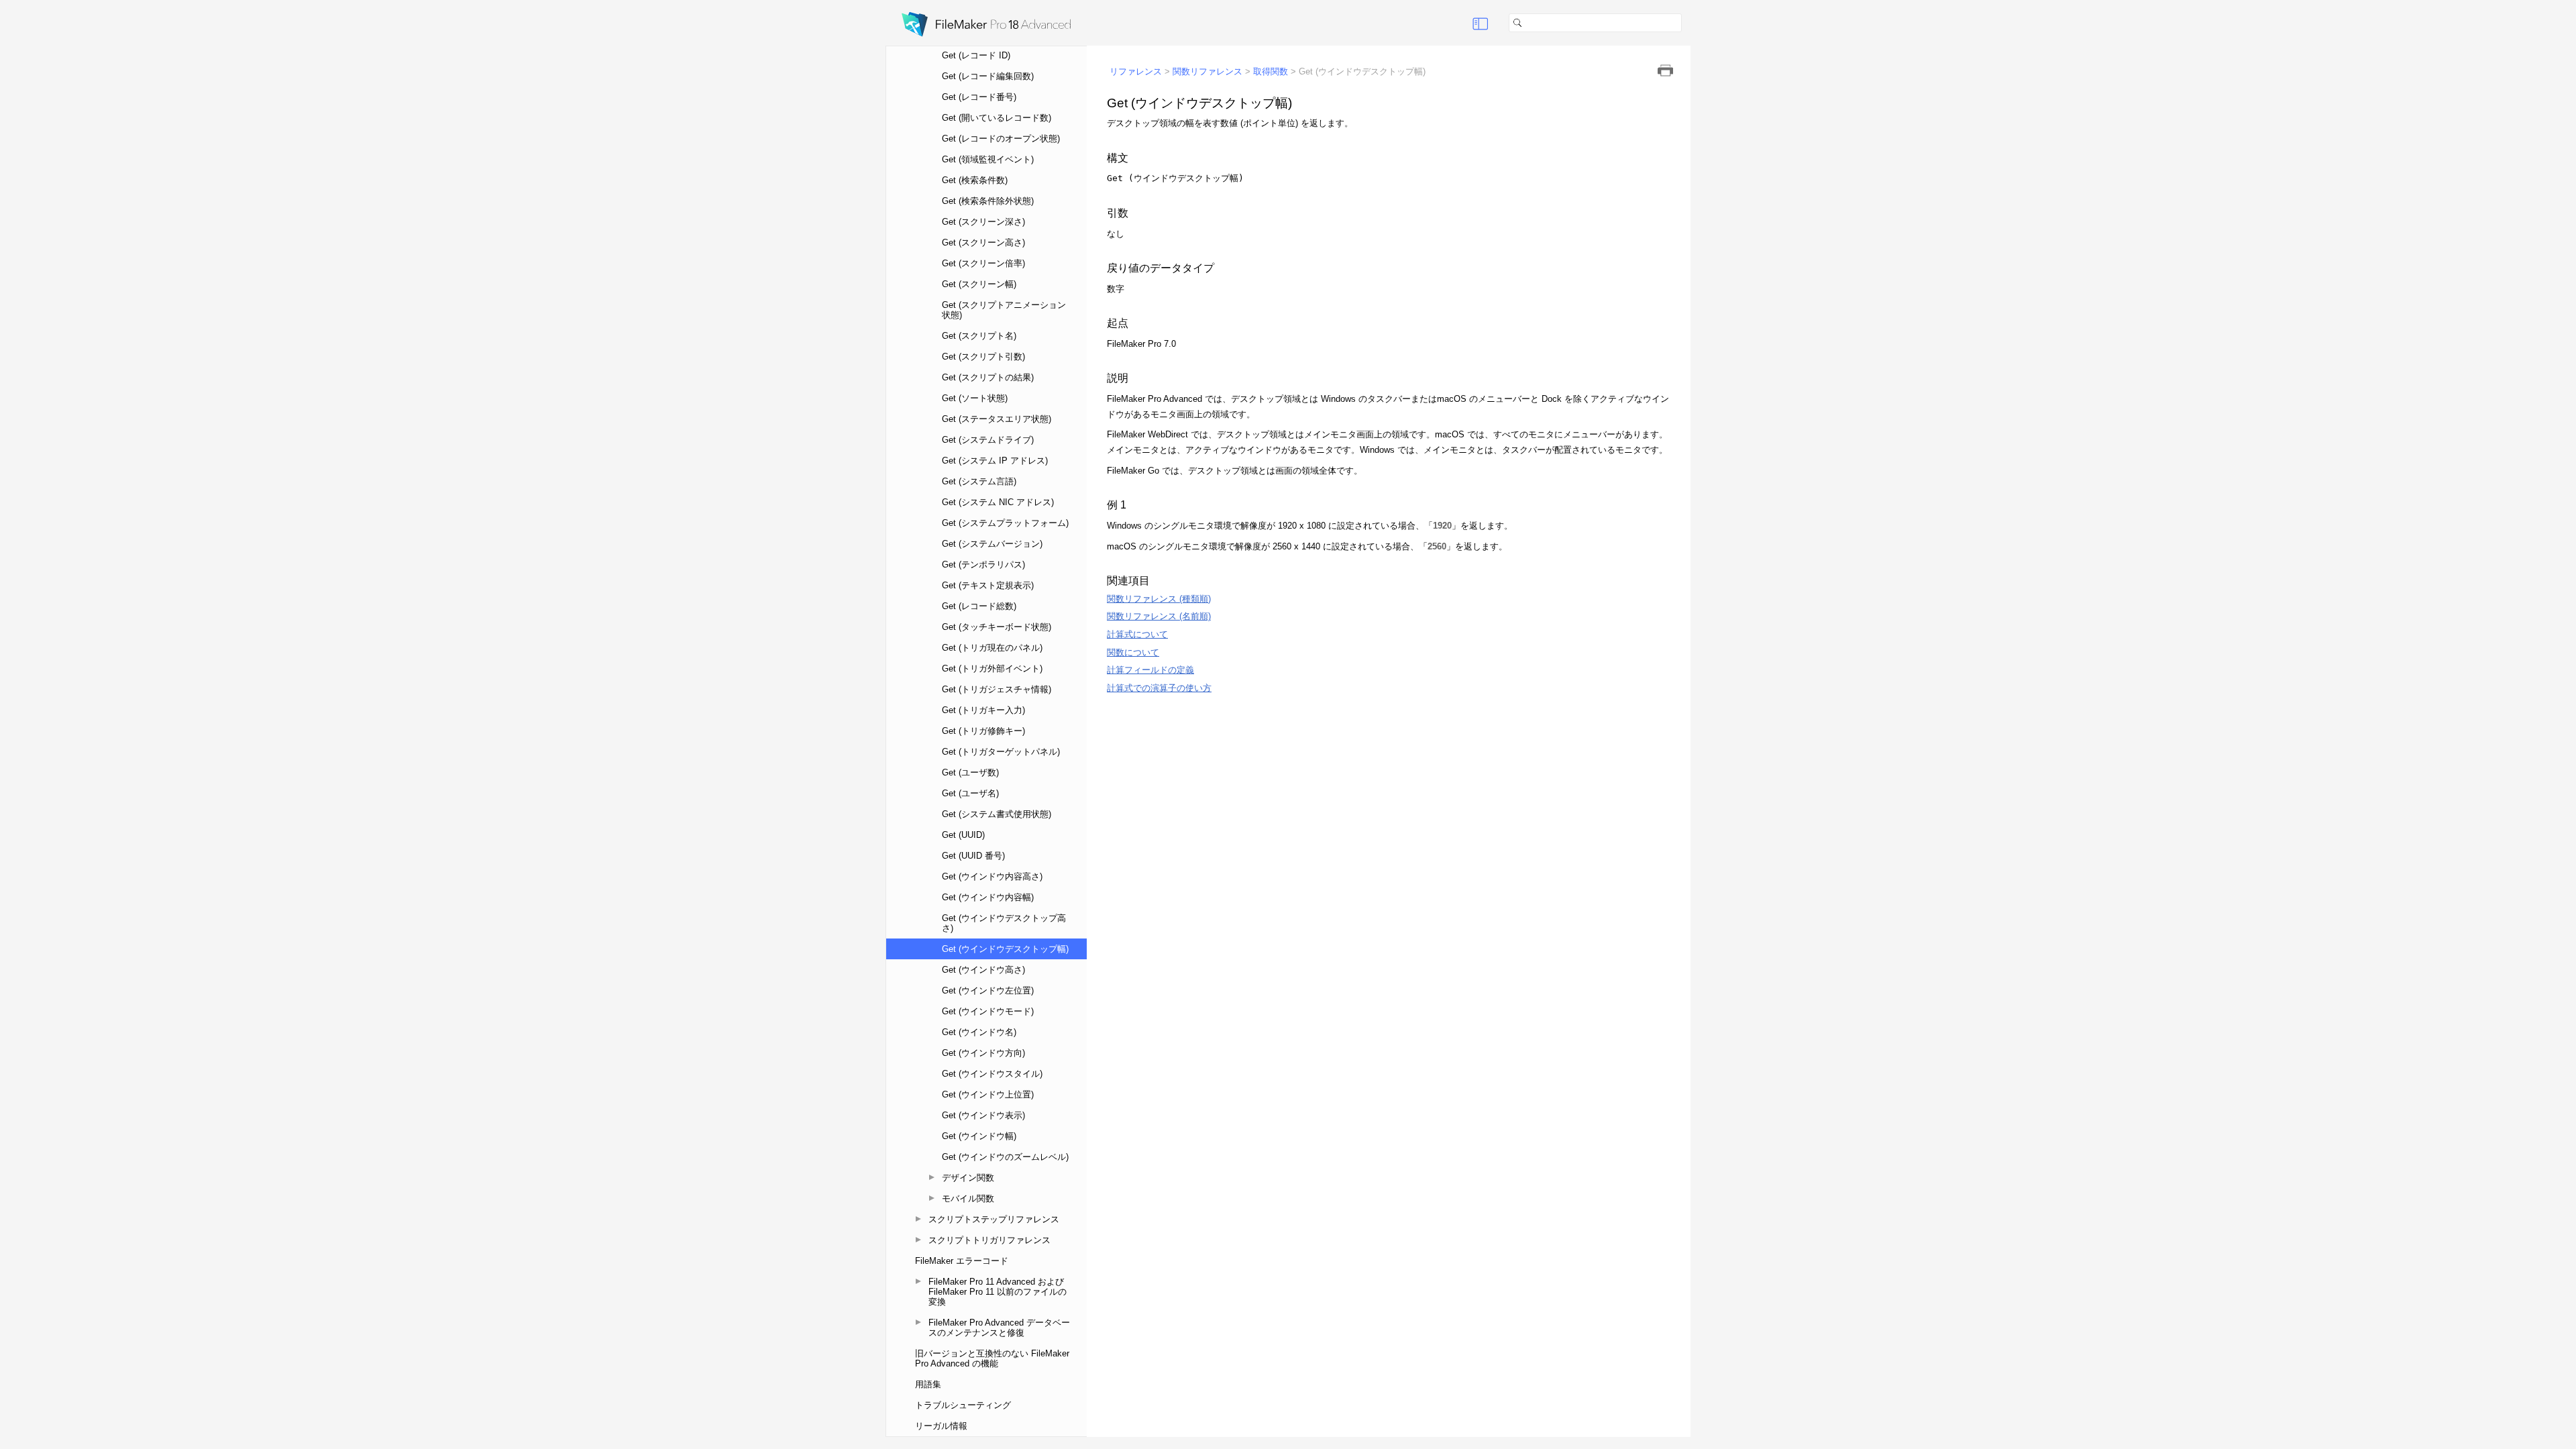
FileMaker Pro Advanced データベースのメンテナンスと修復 (999, 1328)
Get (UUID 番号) (973, 856)
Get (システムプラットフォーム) (1005, 523)
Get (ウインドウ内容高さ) (992, 876)
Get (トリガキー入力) (983, 710)
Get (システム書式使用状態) (997, 814)
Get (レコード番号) (979, 97)
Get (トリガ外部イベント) (992, 668)
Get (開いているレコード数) (997, 118)
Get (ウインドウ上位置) (988, 1094)
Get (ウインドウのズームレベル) (1005, 1157)
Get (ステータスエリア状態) (997, 419)
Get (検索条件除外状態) (988, 201)
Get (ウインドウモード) (988, 1011)
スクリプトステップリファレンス (994, 1219)
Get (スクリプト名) (979, 336)
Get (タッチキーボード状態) (997, 627)
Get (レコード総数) (979, 606)
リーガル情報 (941, 1426)
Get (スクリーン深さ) (983, 222)
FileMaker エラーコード (962, 1261)
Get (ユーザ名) (970, 793)
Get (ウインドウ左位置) (988, 990)
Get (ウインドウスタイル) (992, 1074)
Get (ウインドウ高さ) (983, 970)
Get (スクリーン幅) (979, 284)
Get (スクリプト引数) (983, 357)
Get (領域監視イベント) (988, 159)
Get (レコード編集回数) (988, 76)
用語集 (928, 1384)
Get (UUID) (963, 835)
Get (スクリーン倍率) (983, 263)
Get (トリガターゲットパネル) (1001, 752)
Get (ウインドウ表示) (983, 1115)
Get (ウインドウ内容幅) (988, 897)
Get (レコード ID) (976, 55)
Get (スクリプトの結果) (988, 377)
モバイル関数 (968, 1198)
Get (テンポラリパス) (983, 565)
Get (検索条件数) (975, 180)
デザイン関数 (968, 1178)
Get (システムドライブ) (988, 440)
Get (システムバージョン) (992, 544)
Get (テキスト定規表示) (988, 585)
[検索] (1687, 23)
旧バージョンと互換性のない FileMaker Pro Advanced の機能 (992, 1358)
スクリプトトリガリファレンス (989, 1240)
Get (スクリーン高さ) (983, 243)
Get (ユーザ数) (970, 772)
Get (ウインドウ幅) (979, 1136)
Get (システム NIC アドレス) (998, 502)
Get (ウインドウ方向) (983, 1053)
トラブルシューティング (963, 1405)
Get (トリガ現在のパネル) (992, 648)
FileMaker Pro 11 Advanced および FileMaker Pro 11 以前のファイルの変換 (998, 1292)
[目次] (1481, 23)
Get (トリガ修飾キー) (983, 731)
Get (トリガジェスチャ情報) (997, 689)
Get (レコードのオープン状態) (1001, 139)
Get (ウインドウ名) (979, 1032)
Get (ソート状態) (975, 398)
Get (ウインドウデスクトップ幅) (1005, 949)
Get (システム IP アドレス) (995, 461)
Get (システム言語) (979, 481)
